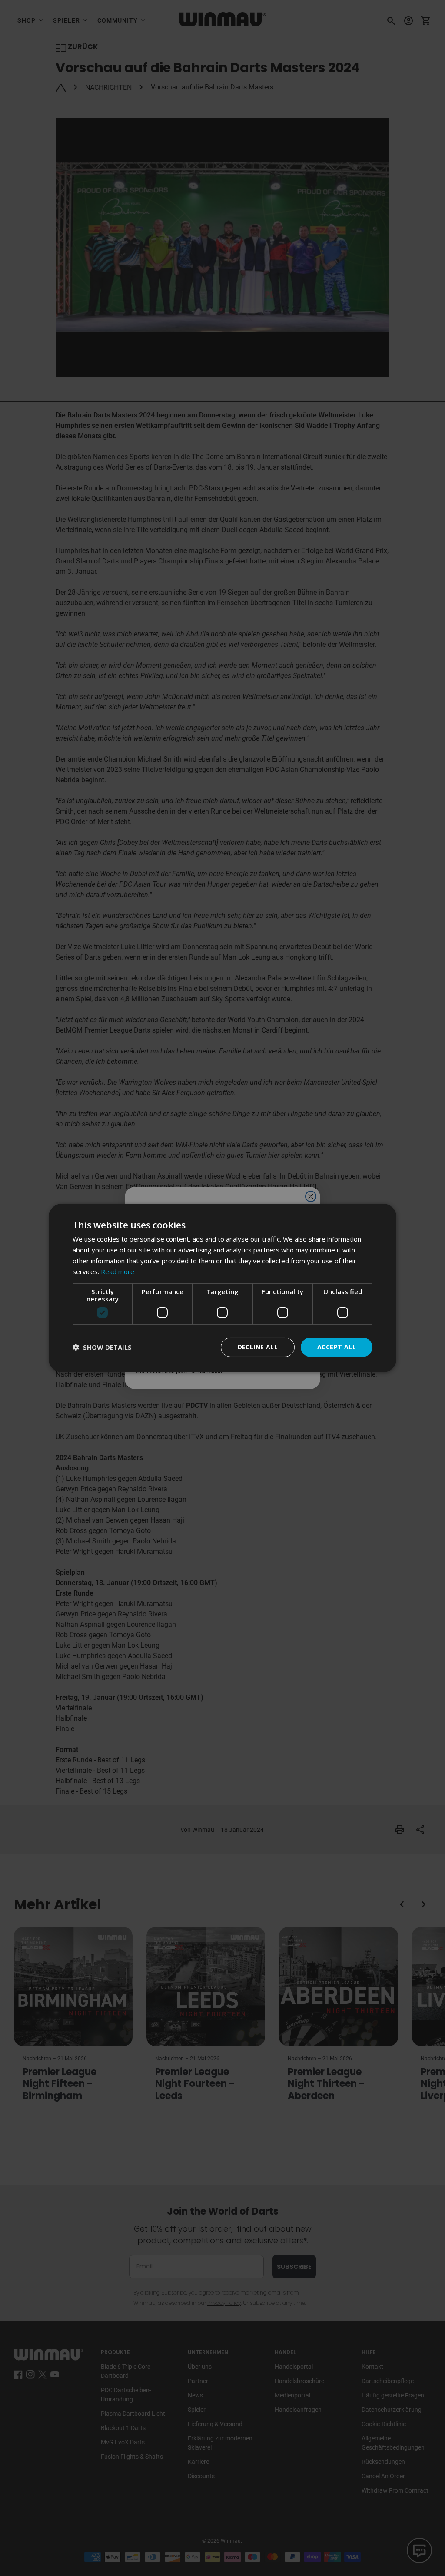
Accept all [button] (337, 1347)
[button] (102, 1347)
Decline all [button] (258, 1347)
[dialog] (222, 1288)
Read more (118, 1271)
